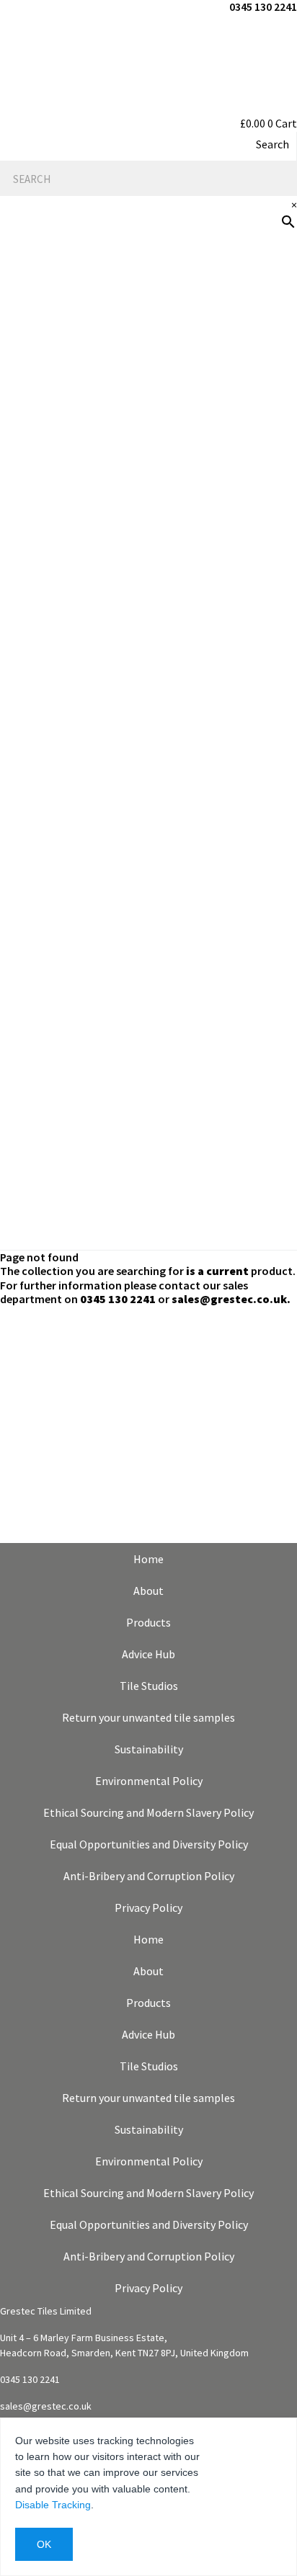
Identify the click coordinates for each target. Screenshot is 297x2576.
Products (261, 376)
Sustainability (149, 1749)
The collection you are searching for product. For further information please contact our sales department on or (148, 1284)
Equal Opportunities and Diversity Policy (149, 1844)
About (148, 1591)
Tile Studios (149, 1686)
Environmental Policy (149, 1781)
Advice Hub (148, 1654)
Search (272, 144)
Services (265, 514)
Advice (271, 468)
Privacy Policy (148, 1908)
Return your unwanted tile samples (148, 1717)
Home (148, 1559)
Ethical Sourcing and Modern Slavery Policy (148, 1812)
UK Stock (263, 745)
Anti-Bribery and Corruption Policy (149, 1876)
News (274, 607)
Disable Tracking (53, 2505)
